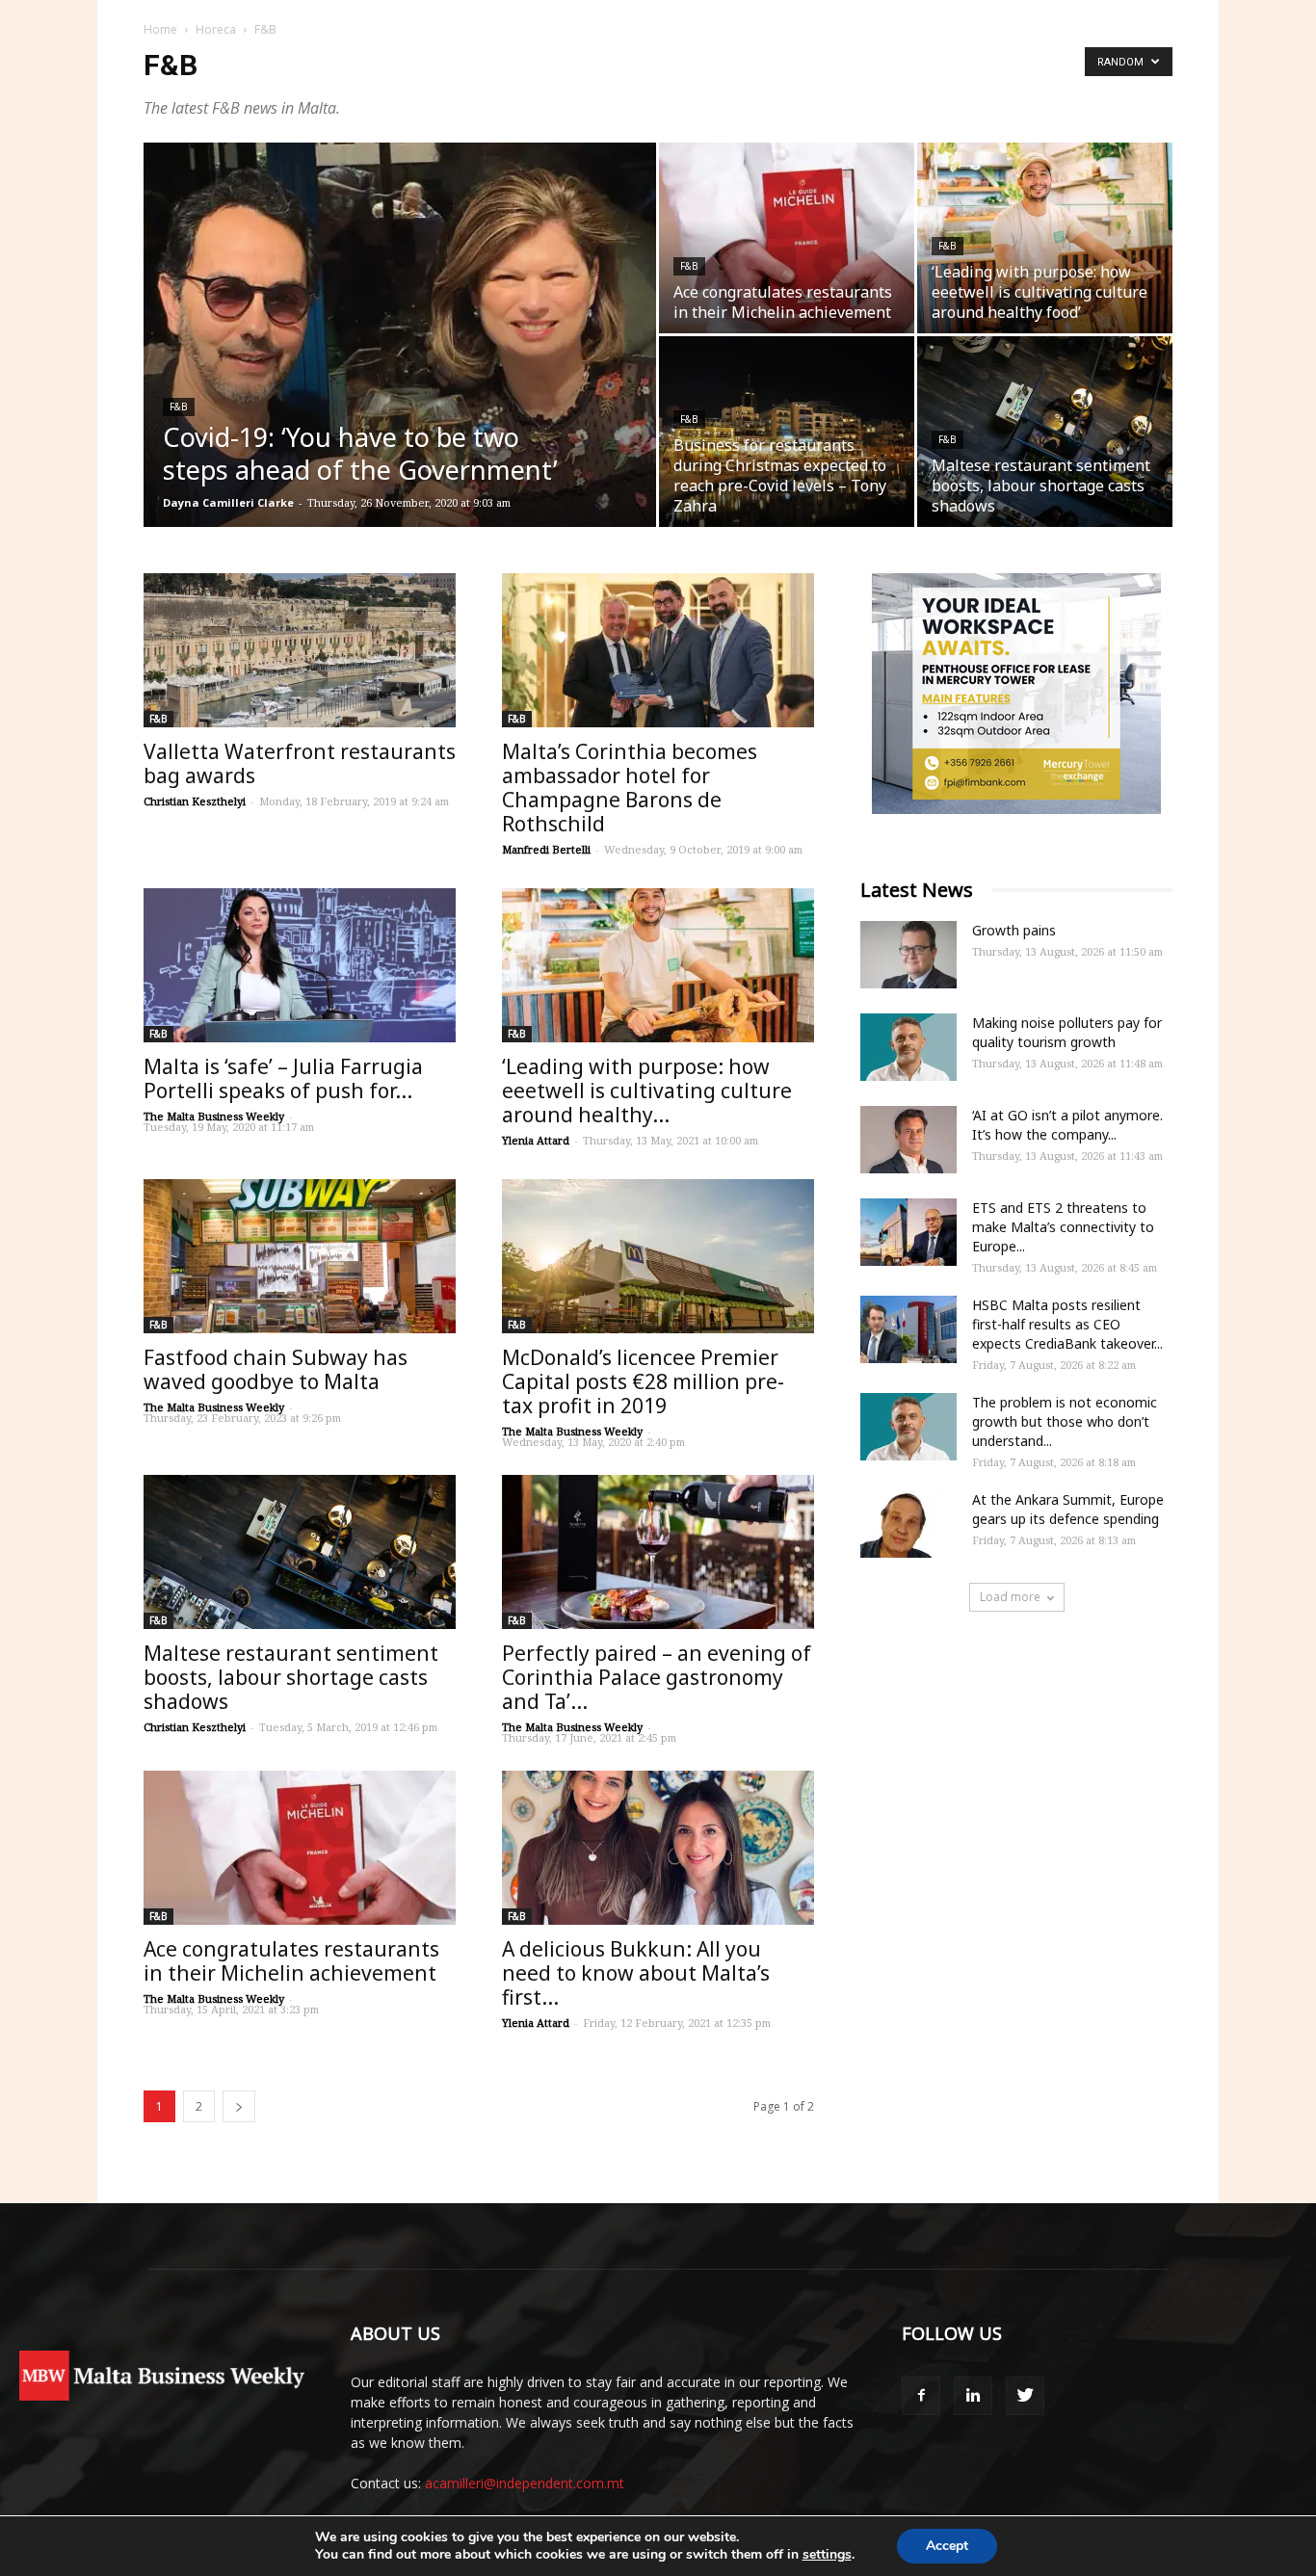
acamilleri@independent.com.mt (525, 2483)
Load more (1010, 1597)
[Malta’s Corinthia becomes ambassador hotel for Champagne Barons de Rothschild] (658, 650)
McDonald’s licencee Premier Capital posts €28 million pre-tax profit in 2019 (643, 1381)
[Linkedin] (973, 2396)
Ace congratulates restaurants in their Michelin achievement (291, 1961)
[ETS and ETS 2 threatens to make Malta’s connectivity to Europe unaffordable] (908, 1232)
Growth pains (1014, 930)
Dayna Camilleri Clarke (228, 502)
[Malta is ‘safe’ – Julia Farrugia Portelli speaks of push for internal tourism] (300, 965)
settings (827, 2555)
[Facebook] (921, 2396)
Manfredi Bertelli (546, 849)
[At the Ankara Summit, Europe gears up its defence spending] (908, 1524)
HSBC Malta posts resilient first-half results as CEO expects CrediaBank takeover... (1067, 1324)
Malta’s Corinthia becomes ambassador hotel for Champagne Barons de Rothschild (630, 788)
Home (160, 29)
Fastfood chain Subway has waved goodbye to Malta (276, 1369)
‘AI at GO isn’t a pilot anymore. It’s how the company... (1067, 1125)
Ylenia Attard (536, 1140)
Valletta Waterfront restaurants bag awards (300, 763)
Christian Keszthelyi (195, 801)
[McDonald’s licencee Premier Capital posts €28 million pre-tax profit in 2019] (658, 1256)
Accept (947, 2546)
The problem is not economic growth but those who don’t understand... (1065, 1421)
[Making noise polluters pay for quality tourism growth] (908, 1047)
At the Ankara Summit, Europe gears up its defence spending (1068, 1509)
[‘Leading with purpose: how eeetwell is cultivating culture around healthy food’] (1045, 238)
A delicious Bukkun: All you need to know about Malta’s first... (636, 1973)
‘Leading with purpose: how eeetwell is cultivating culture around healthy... (647, 1091)
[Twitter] (1025, 2396)
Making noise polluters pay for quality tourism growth (1067, 1032)
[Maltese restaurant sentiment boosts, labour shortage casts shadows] (1045, 432)
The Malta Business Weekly (214, 1116)
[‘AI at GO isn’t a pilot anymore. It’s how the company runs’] (908, 1140)
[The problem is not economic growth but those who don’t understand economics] (908, 1427)
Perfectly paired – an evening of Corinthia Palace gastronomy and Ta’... (657, 1677)
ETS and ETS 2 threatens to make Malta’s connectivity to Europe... (1063, 1227)
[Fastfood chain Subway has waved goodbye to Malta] (300, 1256)
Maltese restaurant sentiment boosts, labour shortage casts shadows (291, 1677)
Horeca (216, 29)
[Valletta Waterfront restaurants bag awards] (300, 650)
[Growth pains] (908, 955)
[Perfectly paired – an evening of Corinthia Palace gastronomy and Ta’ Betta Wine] (658, 1552)
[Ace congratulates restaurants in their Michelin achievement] (787, 238)
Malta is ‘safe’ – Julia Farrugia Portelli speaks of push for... (283, 1078)
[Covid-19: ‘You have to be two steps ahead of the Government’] (400, 365)
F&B (179, 407)
